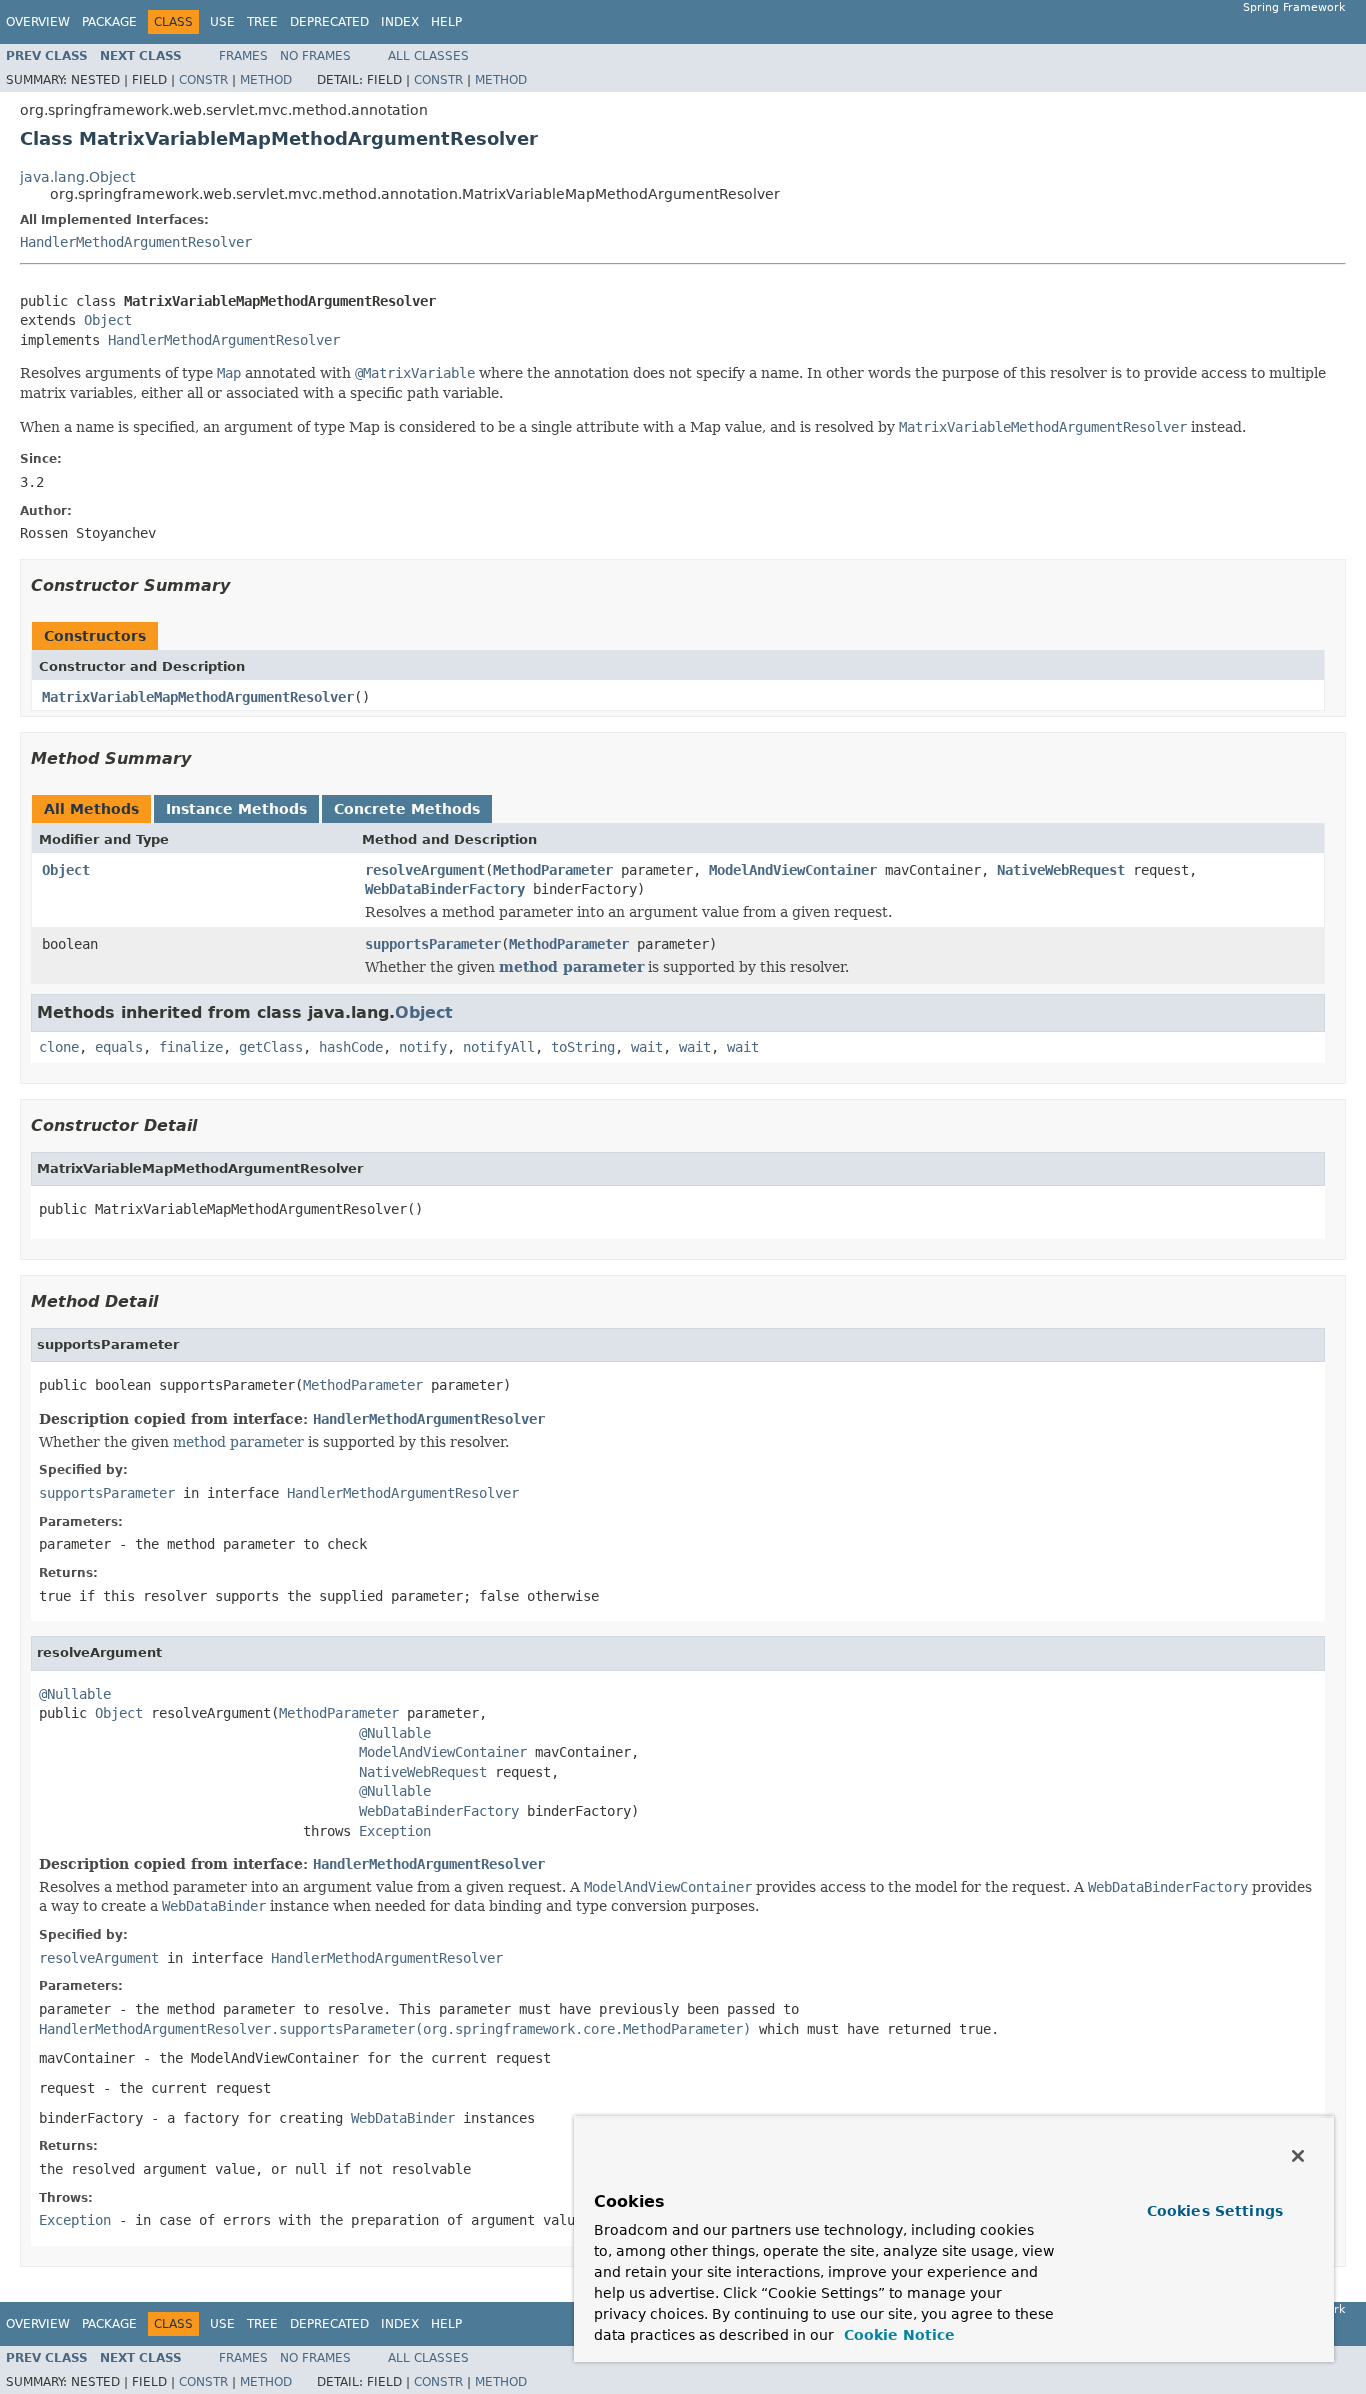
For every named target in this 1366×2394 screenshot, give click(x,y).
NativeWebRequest (1061, 870)
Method (266, 80)
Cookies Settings (1215, 2211)
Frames (243, 56)
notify (423, 1047)
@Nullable (75, 1694)
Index (400, 22)
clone (59, 1047)
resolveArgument (425, 870)
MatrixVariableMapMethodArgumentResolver (198, 697)
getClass (271, 1047)
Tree (262, 22)
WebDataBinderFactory (445, 889)
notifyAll (499, 1047)
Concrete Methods (407, 809)
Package (109, 22)
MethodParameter (553, 870)
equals (119, 1047)
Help (446, 22)
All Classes (428, 56)
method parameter (571, 967)
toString (583, 1047)
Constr (203, 80)
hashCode (351, 1047)
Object (108, 320)
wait (647, 1047)
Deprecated (329, 22)
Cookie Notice (897, 2335)
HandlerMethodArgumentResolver (136, 242)
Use (222, 22)
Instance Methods (236, 809)
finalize (191, 1047)
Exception (395, 1831)
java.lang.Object (77, 177)
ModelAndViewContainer (793, 870)
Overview (38, 22)
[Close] (1298, 2156)
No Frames (315, 56)
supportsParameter (433, 944)
